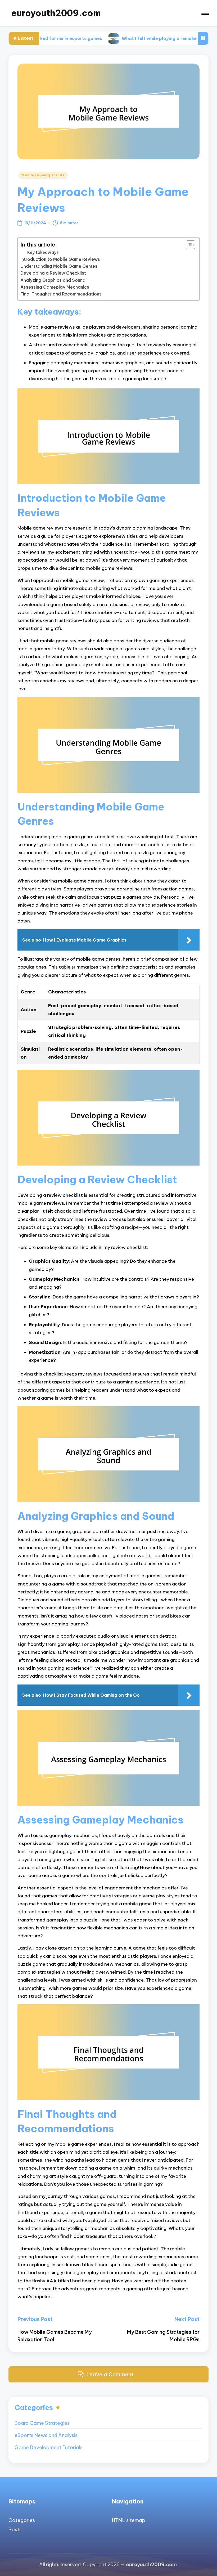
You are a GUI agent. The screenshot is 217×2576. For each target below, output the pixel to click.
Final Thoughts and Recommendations (61, 294)
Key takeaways (43, 252)
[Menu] (205, 13)
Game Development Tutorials (49, 2447)
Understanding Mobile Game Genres (59, 266)
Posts (15, 2530)
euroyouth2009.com (56, 13)
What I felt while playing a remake (114, 38)
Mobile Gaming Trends (43, 175)
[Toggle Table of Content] (188, 245)
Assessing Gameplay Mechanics (55, 287)
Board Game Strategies (42, 2423)
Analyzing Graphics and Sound (53, 280)
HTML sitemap (129, 2520)
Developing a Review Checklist (53, 273)
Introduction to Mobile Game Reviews (60, 259)
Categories (22, 2520)
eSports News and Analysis (46, 2435)
